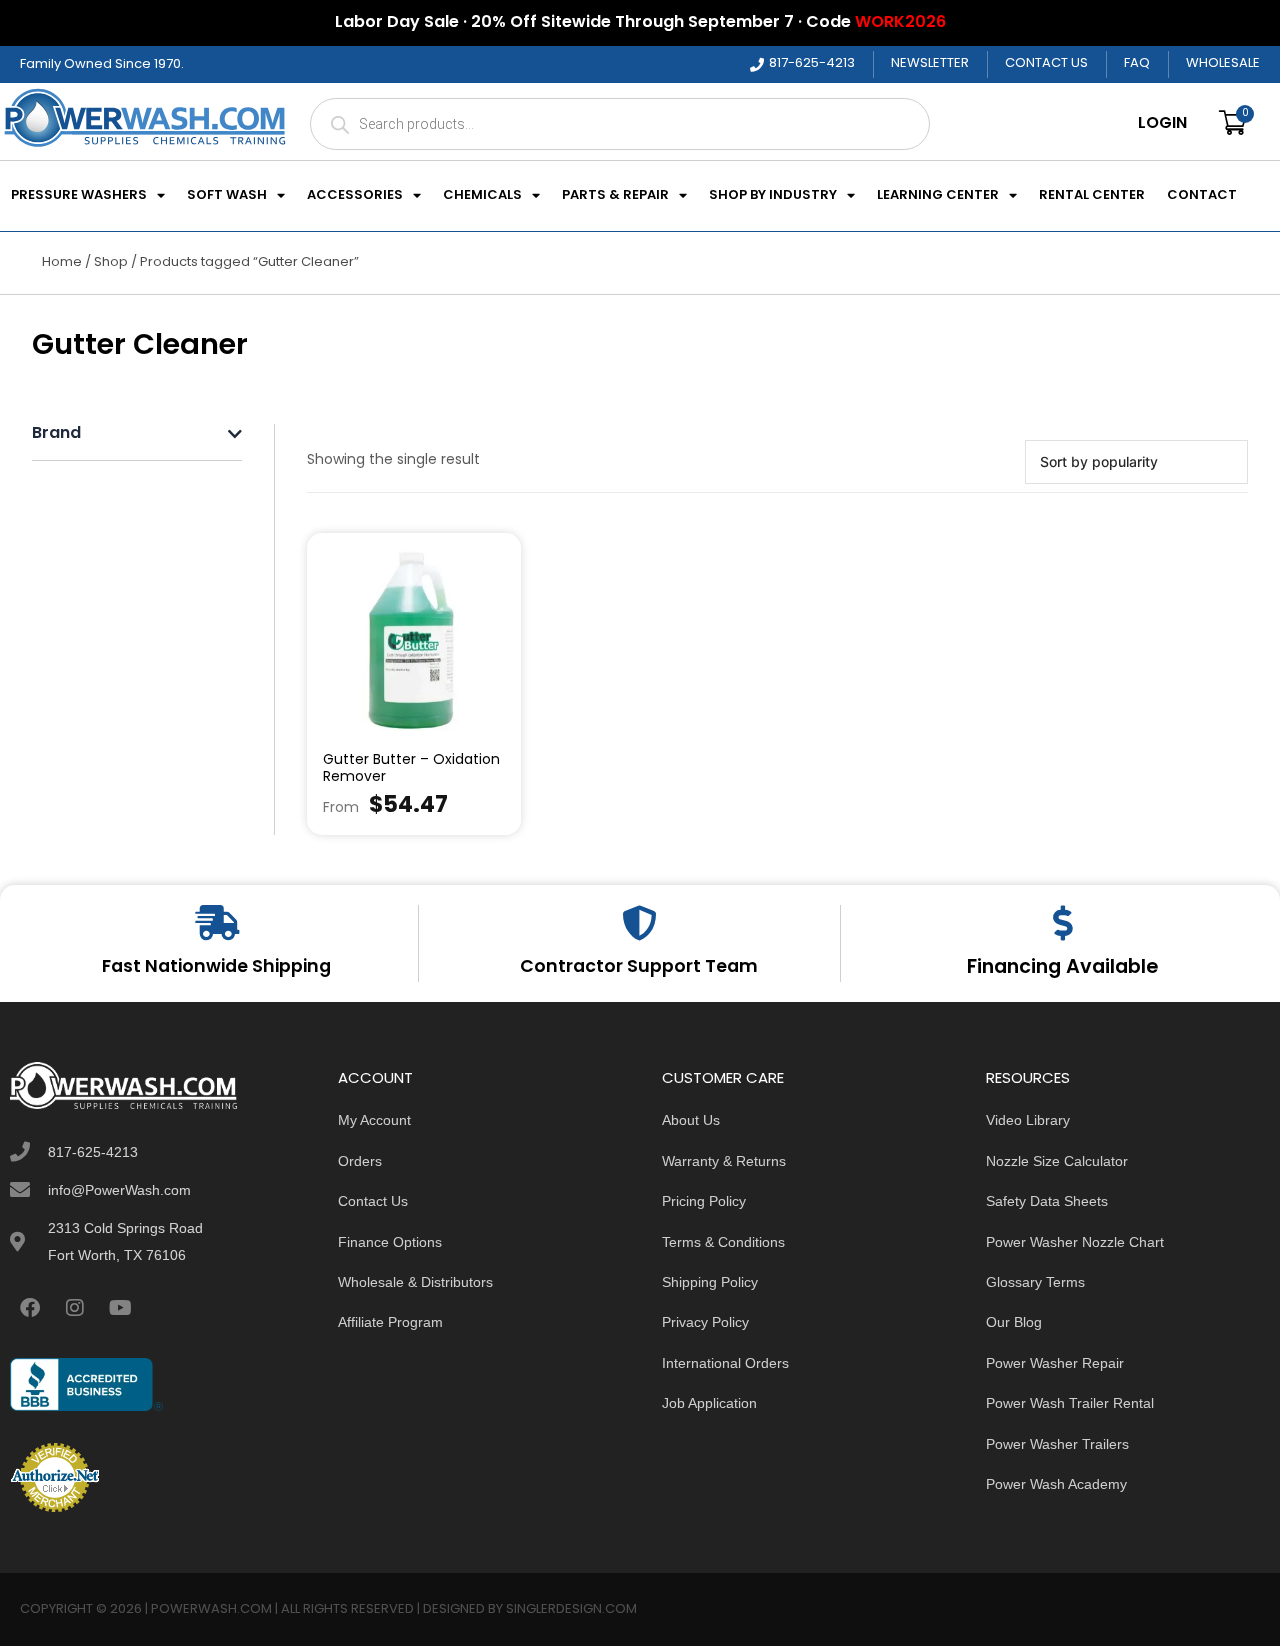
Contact (1202, 196)
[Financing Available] (1062, 922)
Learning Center (938, 196)
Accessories (355, 196)
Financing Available (1062, 968)
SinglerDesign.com (571, 1609)
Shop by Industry (773, 196)
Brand (56, 434)
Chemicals (482, 196)
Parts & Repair (615, 196)
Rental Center (1092, 196)
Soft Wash (227, 196)
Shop (111, 262)
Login (1162, 124)
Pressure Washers (79, 196)
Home (62, 262)
